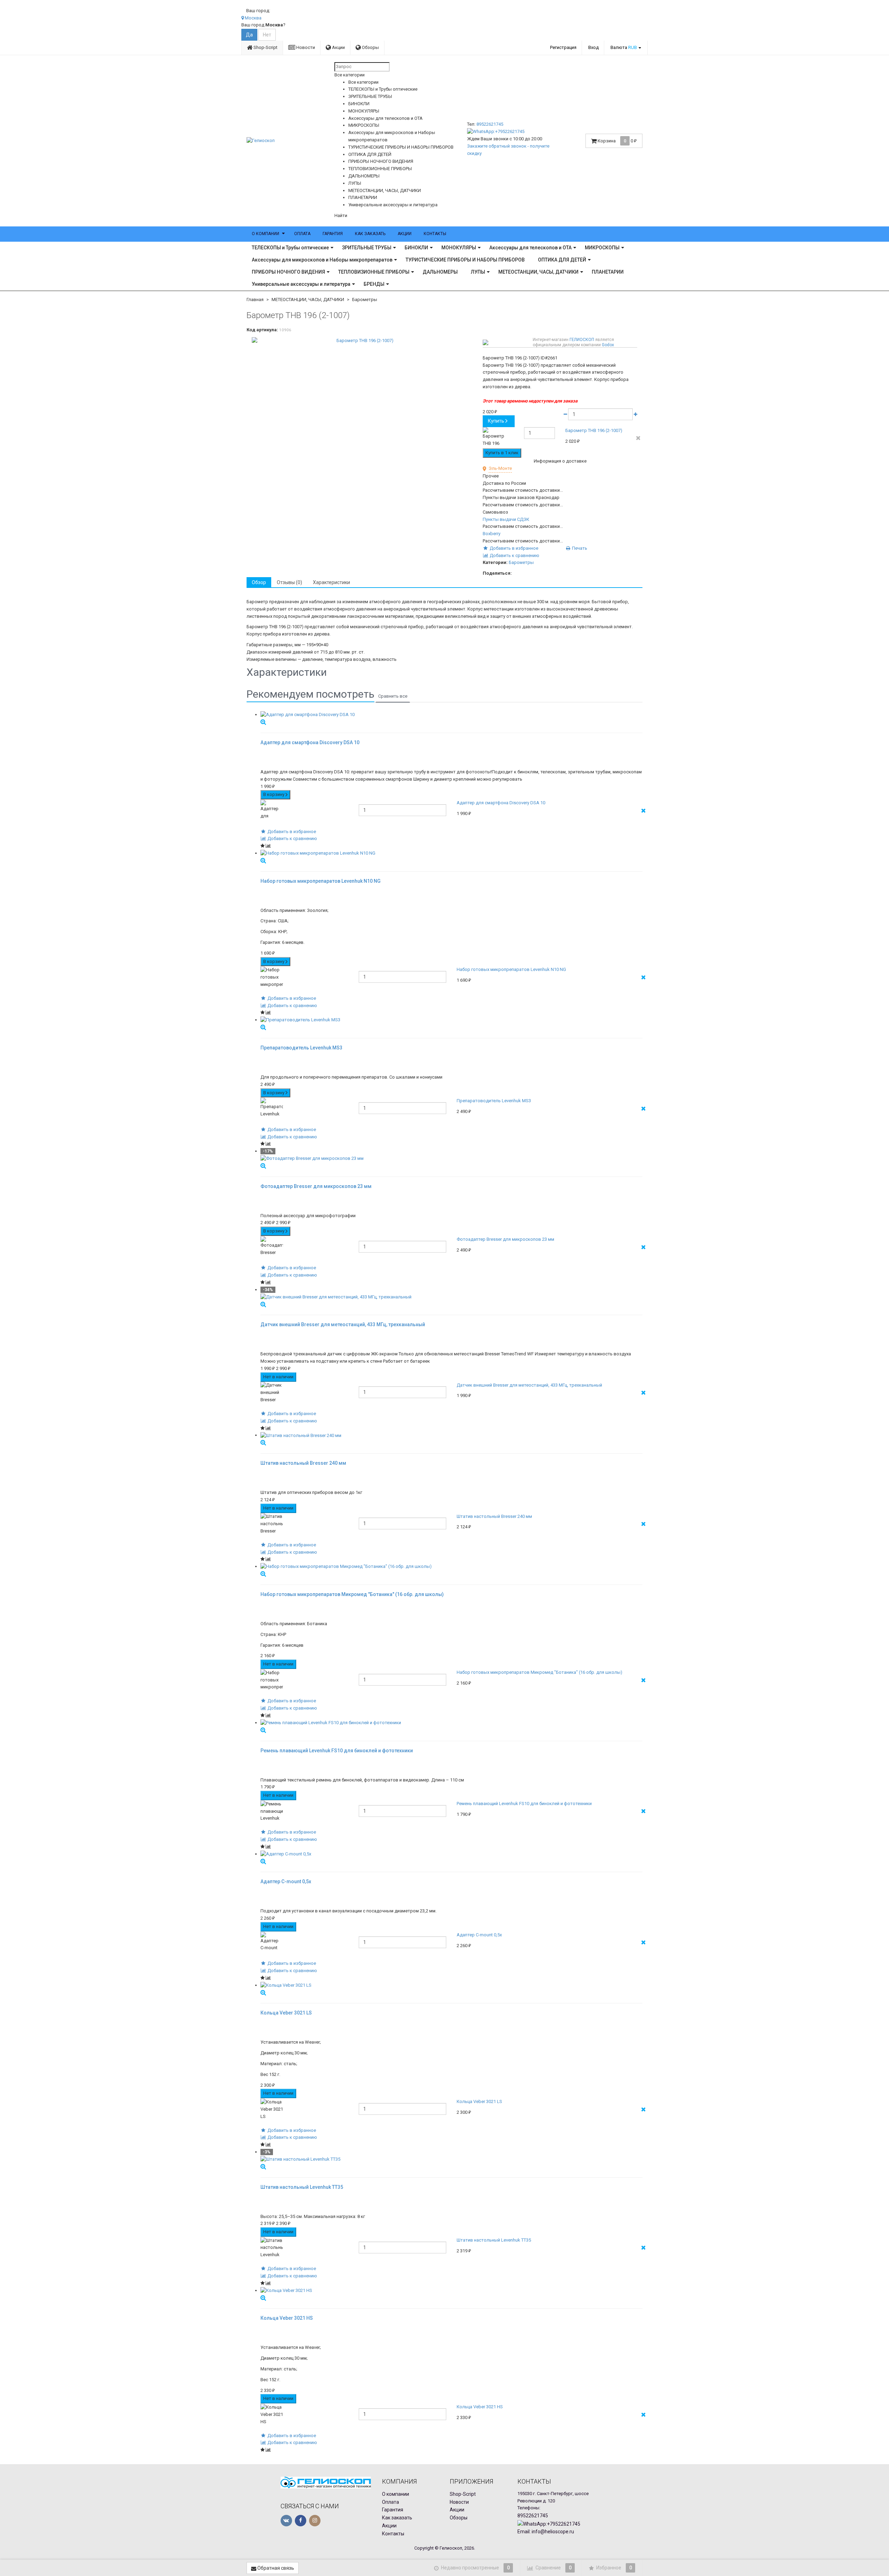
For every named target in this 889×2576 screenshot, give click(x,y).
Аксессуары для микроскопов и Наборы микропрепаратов (322, 260)
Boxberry (492, 534)
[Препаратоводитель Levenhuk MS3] (451, 1020)
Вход (593, 47)
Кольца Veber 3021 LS (479, 2101)
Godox (608, 345)
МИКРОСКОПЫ (602, 248)
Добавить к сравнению (514, 555)
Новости (305, 47)
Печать (579, 548)
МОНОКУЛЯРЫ (459, 248)
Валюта (624, 47)
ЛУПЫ (478, 272)
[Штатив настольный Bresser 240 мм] (451, 1435)
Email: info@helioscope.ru (546, 2532)
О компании (265, 234)
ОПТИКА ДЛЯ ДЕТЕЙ (562, 260)
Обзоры (370, 47)
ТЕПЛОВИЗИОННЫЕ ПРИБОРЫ (374, 272)
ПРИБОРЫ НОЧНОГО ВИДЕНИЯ (288, 272)
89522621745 (490, 124)
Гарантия (333, 234)
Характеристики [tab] (331, 582)
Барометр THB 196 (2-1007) (594, 430)
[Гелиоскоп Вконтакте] (286, 2521)
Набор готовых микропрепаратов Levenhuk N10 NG (511, 969)
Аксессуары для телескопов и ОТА (530, 248)
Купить (496, 421)
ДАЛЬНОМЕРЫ (440, 272)
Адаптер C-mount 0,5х (479, 1935)
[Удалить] (638, 438)
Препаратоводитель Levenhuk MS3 (494, 1101)
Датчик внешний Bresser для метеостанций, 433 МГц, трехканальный (529, 1385)
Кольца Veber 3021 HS (480, 2407)
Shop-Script (265, 47)
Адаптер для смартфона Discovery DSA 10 (501, 803)
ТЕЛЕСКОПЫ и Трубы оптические (290, 248)
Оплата (302, 234)
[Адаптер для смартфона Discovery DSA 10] (451, 715)
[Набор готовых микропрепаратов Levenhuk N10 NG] (451, 853)
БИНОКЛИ (416, 248)
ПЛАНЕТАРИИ (608, 272)
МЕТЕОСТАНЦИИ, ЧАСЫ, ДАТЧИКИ (538, 272)
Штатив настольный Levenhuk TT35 (494, 2240)
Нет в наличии (278, 1377)
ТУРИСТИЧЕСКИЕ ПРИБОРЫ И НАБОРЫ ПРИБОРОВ (465, 260)
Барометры (365, 300)
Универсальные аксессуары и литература (301, 284)
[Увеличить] (263, 722)
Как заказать (370, 234)
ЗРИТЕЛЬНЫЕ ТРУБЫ (367, 248)
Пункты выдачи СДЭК (506, 519)
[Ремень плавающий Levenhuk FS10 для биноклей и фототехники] (451, 1723)
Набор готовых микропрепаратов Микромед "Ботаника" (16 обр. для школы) (539, 1672)
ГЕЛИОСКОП (582, 340)
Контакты (435, 234)
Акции (338, 47)
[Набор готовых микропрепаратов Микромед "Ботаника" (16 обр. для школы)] (451, 1567)
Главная (255, 300)
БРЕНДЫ (374, 284)
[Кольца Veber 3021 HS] (451, 2291)
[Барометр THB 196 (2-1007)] (362, 341)
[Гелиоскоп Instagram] (315, 2521)
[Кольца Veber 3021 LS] (451, 1985)
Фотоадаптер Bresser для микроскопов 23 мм (505, 1239)
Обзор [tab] (259, 582)
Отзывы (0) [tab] (289, 582)
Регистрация (563, 47)
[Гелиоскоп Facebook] (301, 2521)
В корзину (274, 794)
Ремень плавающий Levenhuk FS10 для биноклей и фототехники (524, 1804)
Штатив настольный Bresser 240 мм (494, 1516)
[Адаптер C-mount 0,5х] (451, 1854)
